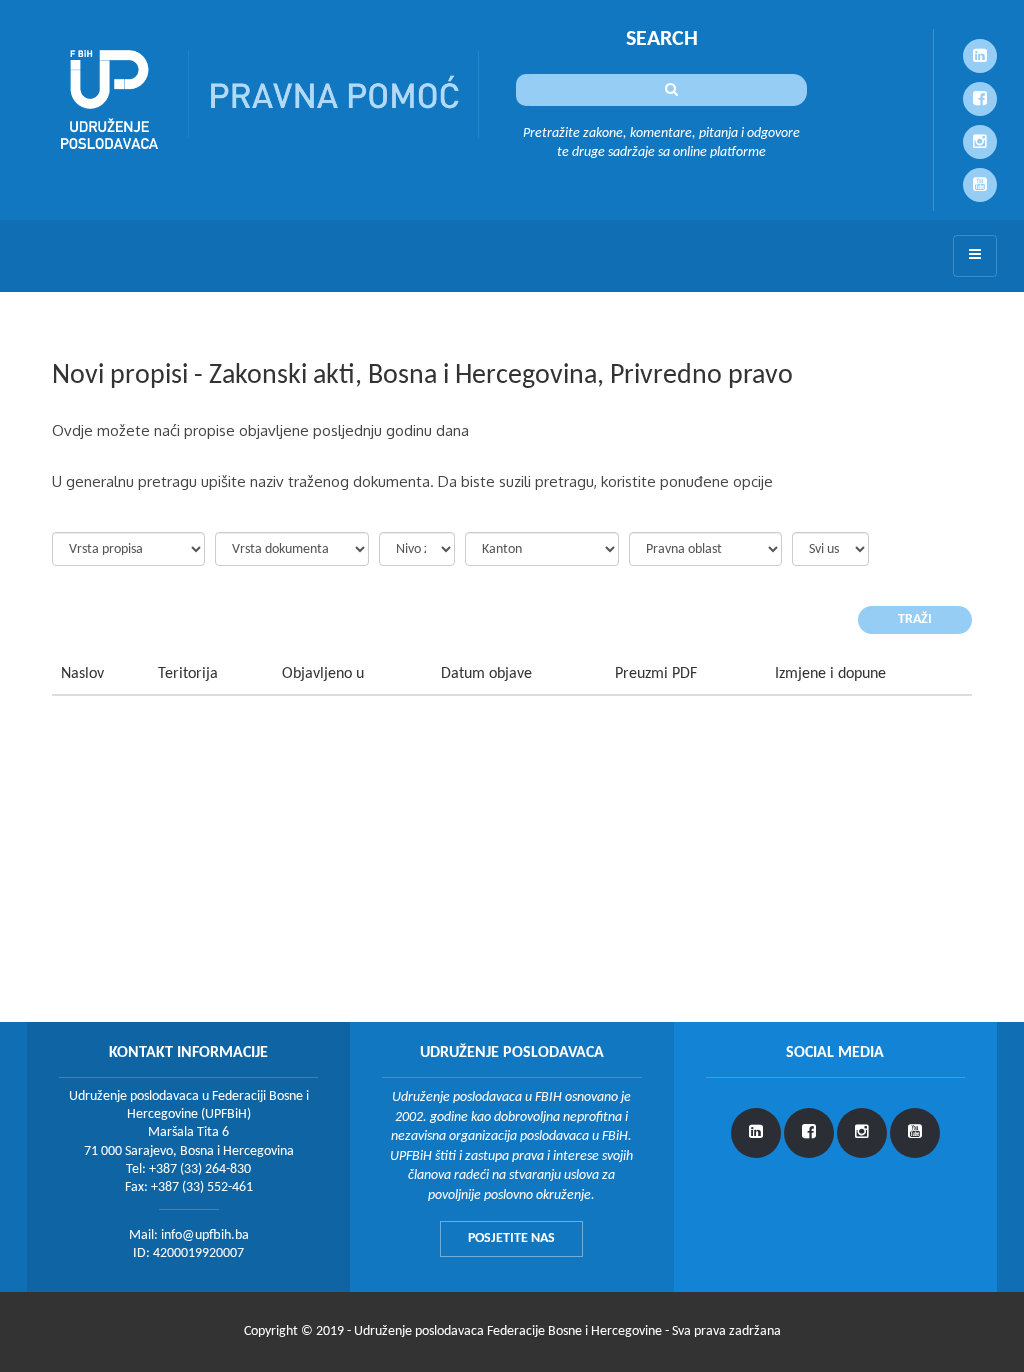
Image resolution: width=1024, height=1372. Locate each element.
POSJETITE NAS (511, 1238)
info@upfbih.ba (205, 1235)
